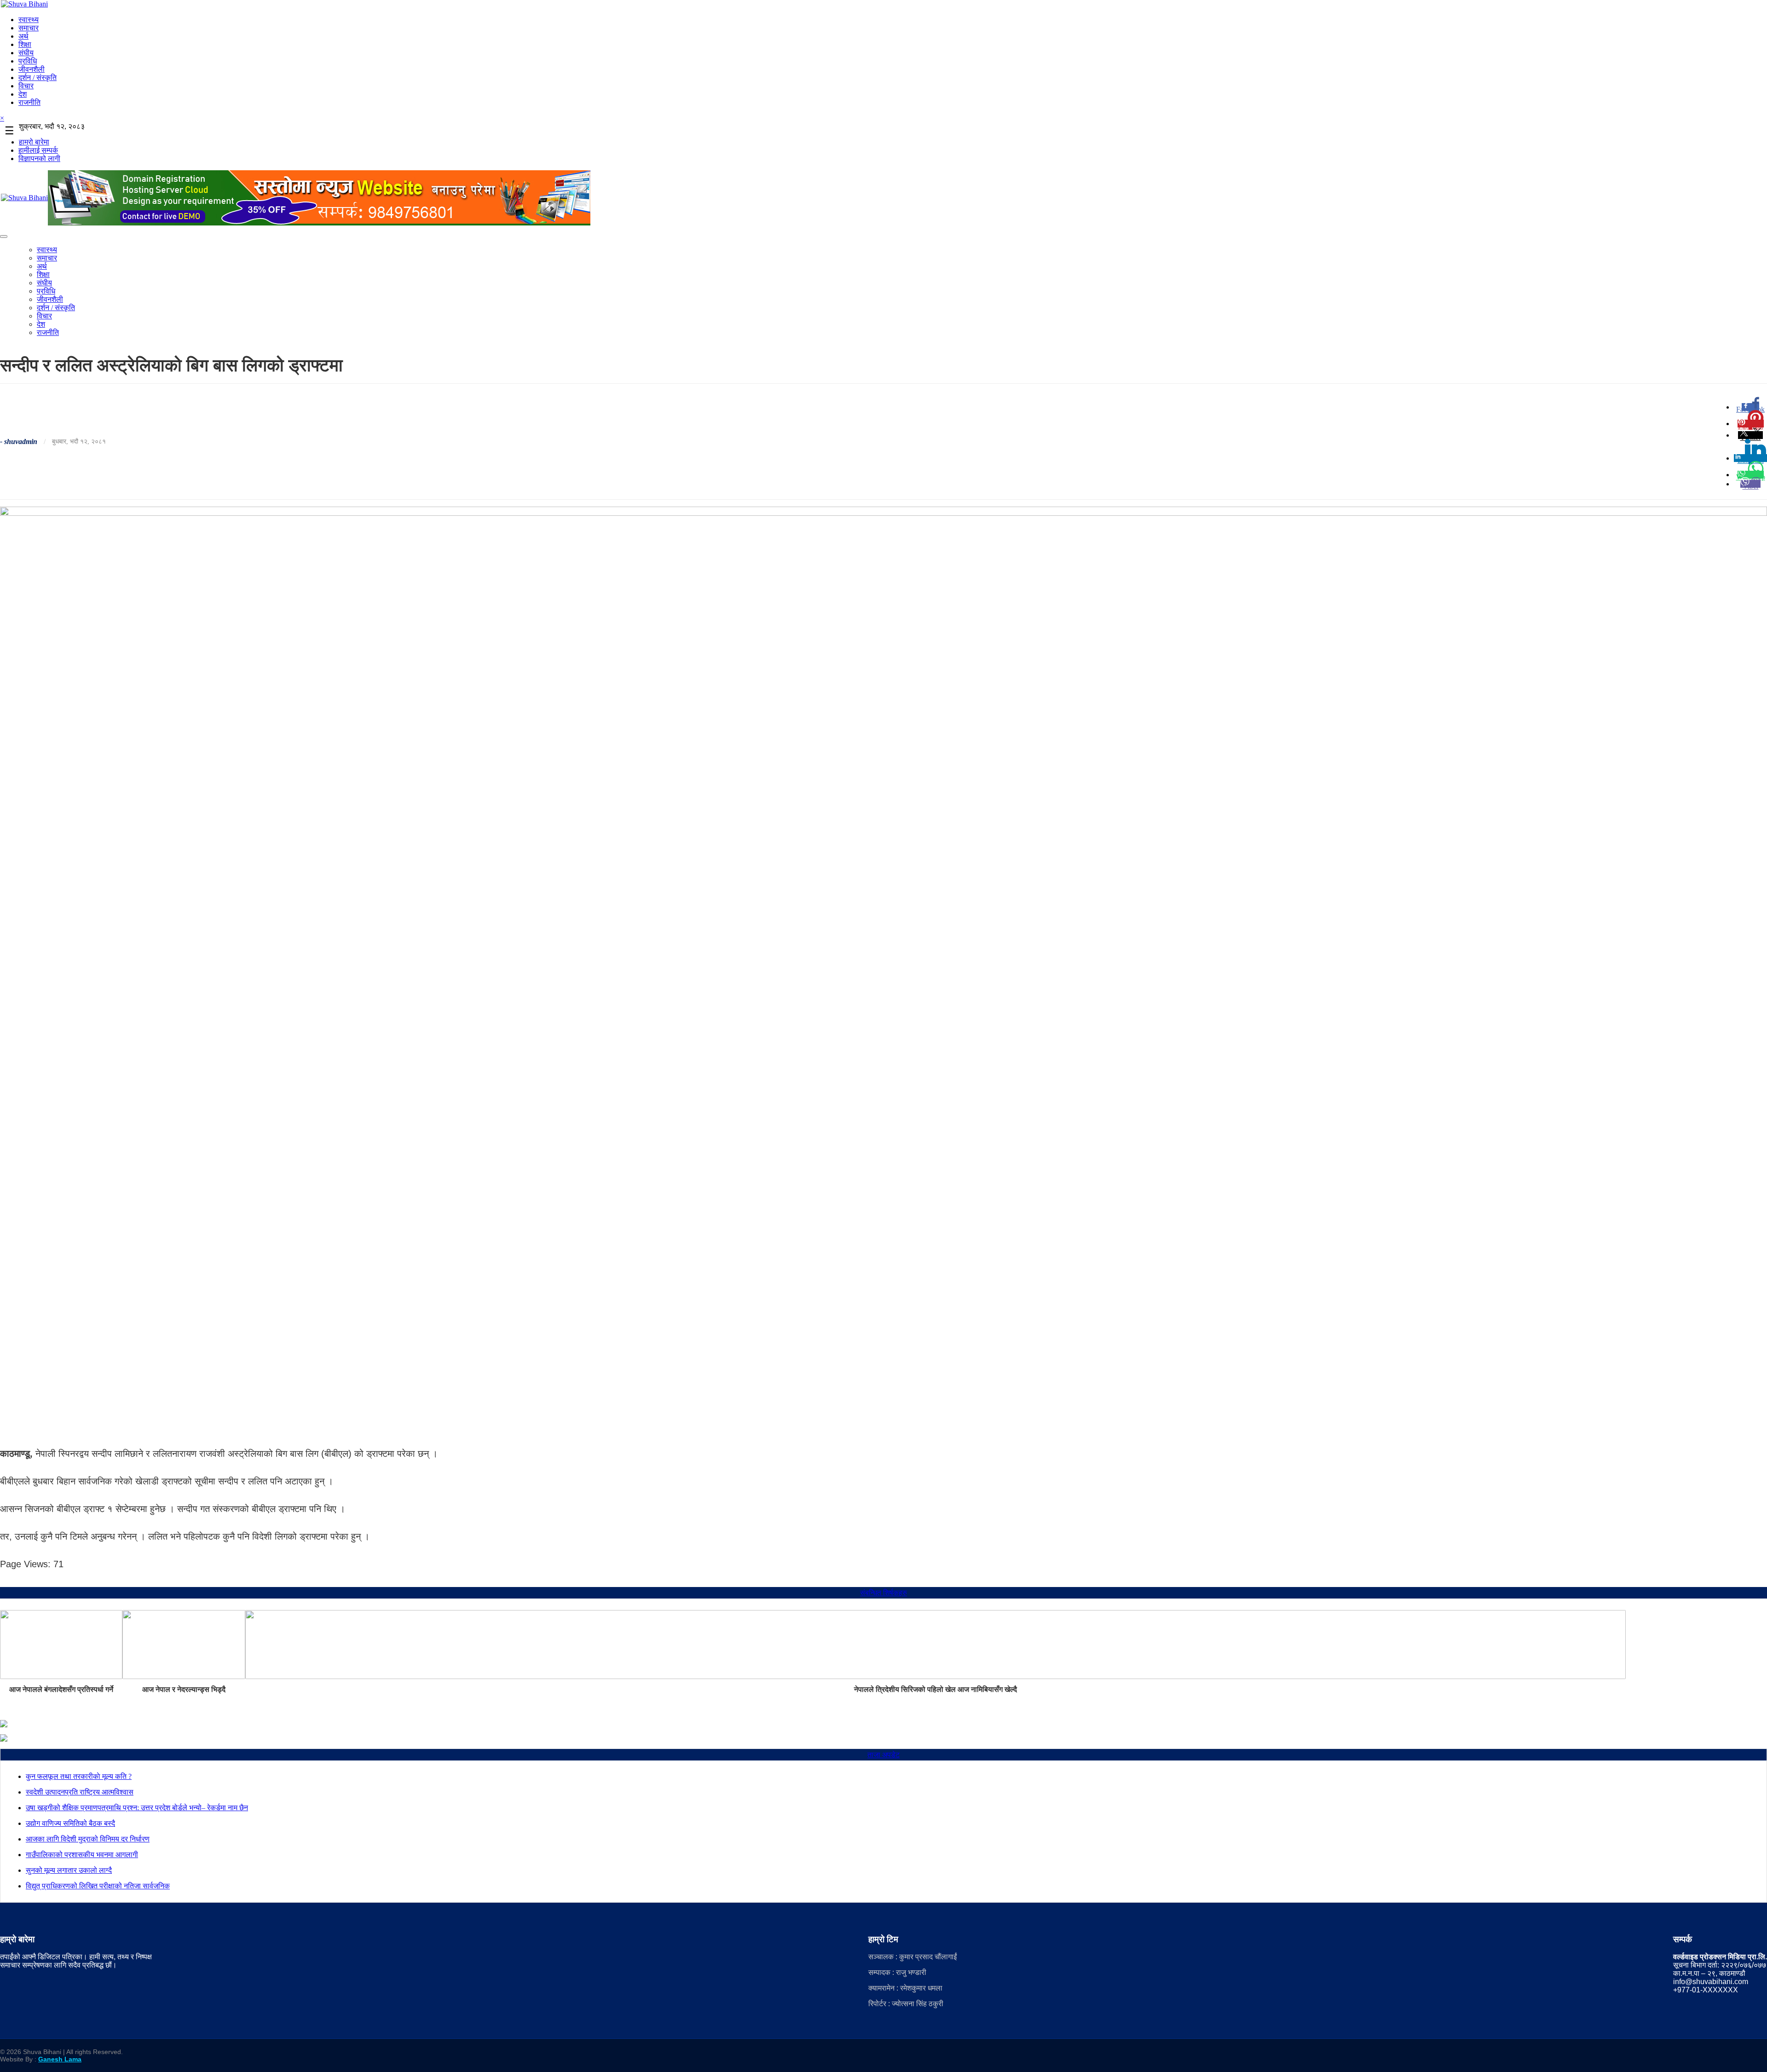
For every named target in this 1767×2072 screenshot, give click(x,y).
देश (23, 94)
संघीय (26, 53)
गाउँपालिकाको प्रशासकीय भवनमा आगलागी (82, 1855)
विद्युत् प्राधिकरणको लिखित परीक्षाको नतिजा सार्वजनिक (98, 1886)
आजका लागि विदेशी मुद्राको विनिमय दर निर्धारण (88, 1839)
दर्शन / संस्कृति (38, 78)
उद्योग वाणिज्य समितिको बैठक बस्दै (70, 1823)
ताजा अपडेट (883, 1755)
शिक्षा (25, 44)
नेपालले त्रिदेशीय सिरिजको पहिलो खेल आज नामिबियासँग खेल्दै (935, 1689)
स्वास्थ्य (29, 20)
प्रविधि (28, 61)
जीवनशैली (32, 69)
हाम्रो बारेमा (34, 142)
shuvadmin (21, 442)
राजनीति (29, 102)
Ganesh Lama (60, 2059)
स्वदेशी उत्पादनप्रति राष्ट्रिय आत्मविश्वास (80, 1792)
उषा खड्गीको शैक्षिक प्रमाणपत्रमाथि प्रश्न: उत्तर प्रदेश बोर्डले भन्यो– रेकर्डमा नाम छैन (137, 1808)
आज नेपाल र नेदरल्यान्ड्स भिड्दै (184, 1689)
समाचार (29, 28)
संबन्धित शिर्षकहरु (883, 1593)
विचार (26, 86)
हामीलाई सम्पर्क (38, 150)
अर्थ (23, 36)
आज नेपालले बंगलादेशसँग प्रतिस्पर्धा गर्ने (61, 1689)
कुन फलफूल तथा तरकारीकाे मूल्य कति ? (79, 1776)
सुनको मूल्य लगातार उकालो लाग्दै (69, 1870)
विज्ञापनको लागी (39, 159)
